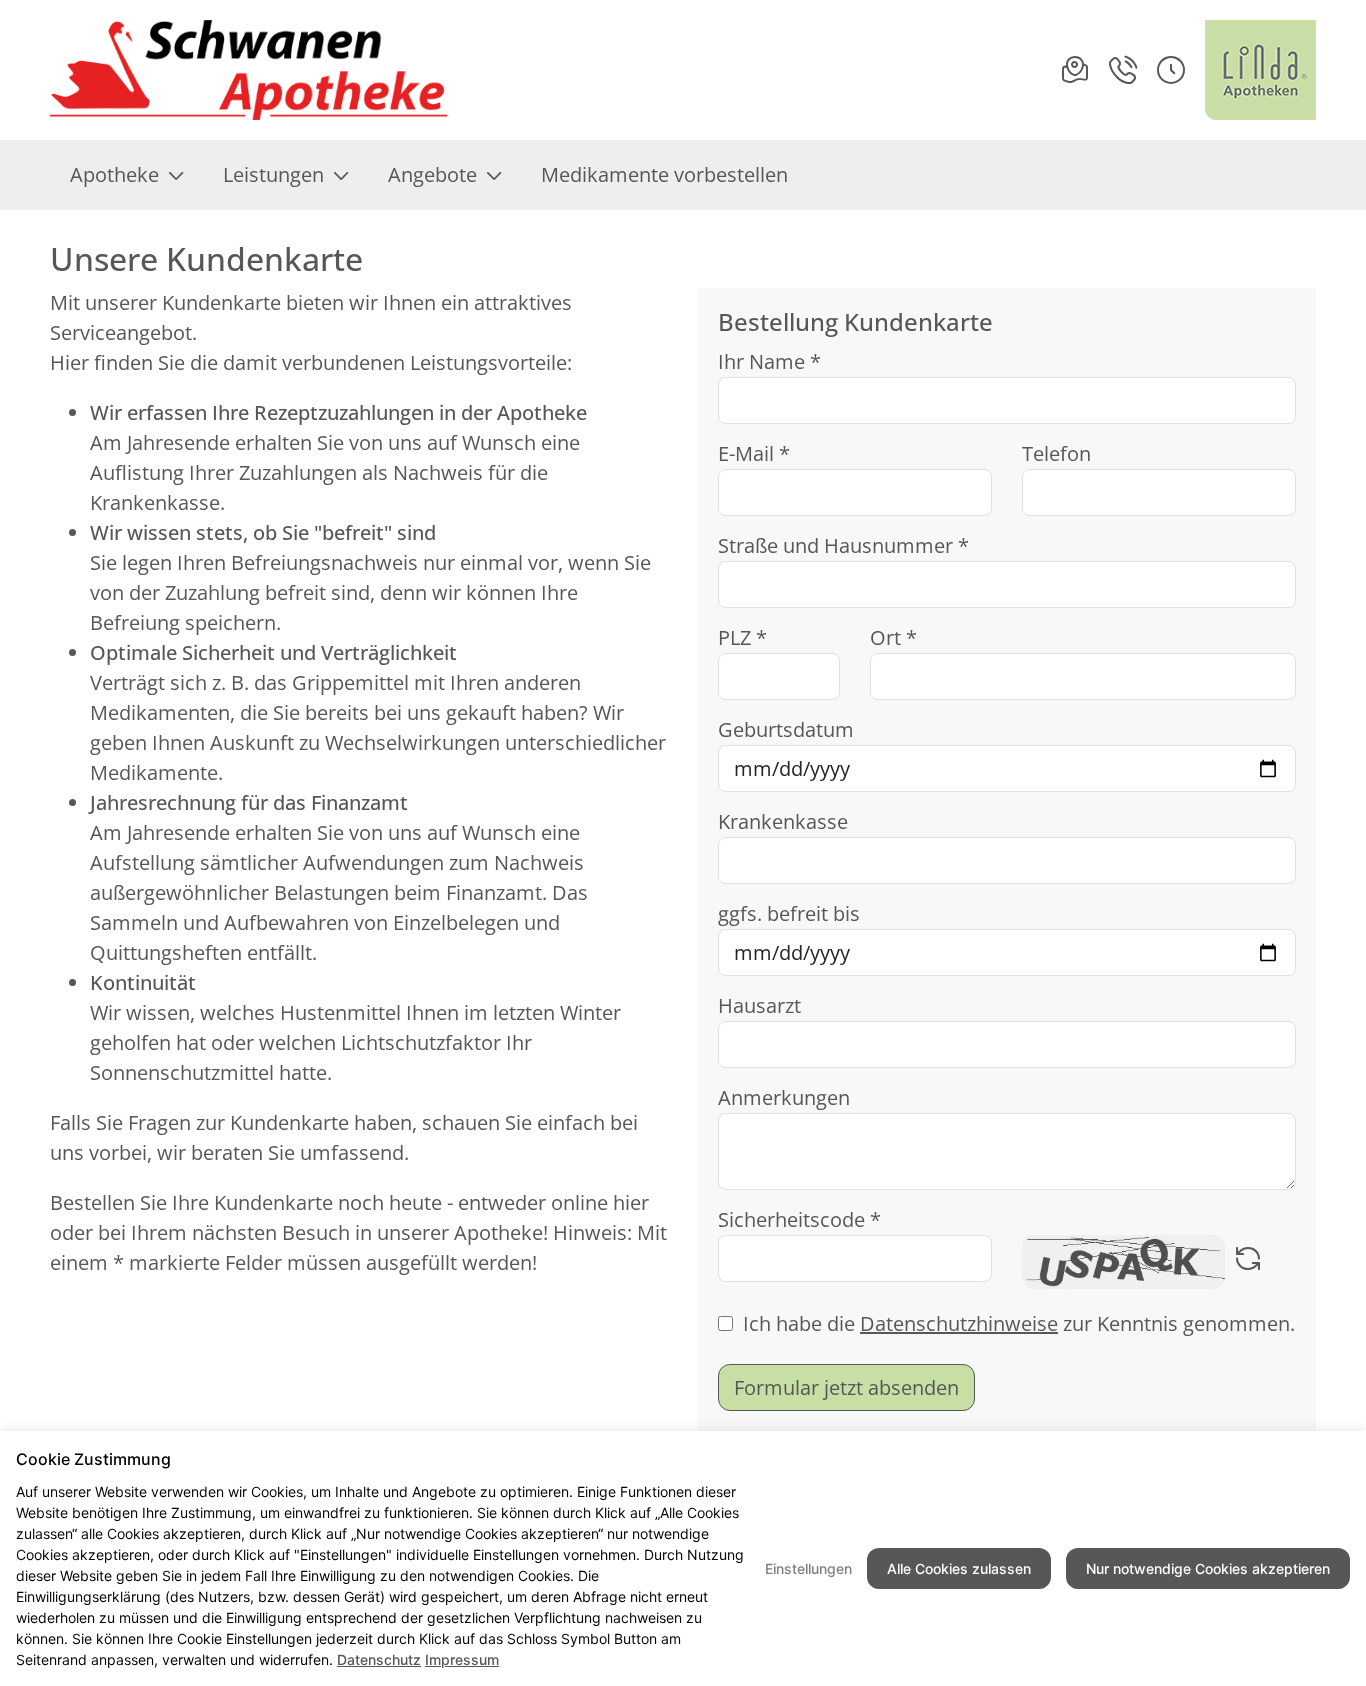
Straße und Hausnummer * (843, 545)
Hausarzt (759, 1005)
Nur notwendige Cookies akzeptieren (1208, 1568)
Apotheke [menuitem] (114, 174)
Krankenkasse (783, 821)
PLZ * (742, 637)
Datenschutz (379, 1659)
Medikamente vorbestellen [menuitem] (664, 174)
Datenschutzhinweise (959, 1323)
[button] (1171, 70)
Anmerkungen (784, 1097)
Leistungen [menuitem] (273, 174)
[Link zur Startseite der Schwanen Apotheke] (250, 70)
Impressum (462, 1659)
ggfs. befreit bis (789, 913)
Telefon (1056, 453)
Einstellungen (808, 1568)
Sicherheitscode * (799, 1219)
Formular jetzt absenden (846, 1387)
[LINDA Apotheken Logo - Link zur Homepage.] (1260, 70)
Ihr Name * (769, 361)
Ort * (893, 637)
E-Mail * (754, 453)
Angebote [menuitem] (432, 174)
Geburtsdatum (786, 729)
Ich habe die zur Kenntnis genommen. (1019, 1323)
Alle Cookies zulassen (959, 1568)
